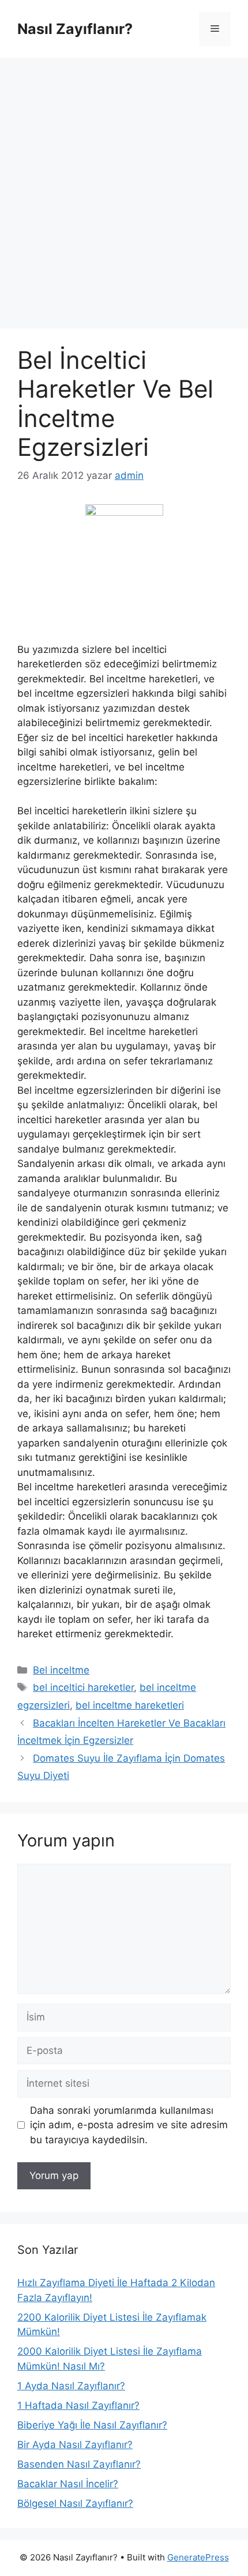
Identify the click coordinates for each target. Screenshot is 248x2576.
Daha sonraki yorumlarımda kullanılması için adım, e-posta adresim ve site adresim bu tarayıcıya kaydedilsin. (129, 2125)
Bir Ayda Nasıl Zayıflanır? (75, 2445)
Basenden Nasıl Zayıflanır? (79, 2464)
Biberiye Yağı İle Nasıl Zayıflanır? (92, 2425)
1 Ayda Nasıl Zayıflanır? (71, 2386)
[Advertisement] (124, 187)
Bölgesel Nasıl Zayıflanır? (75, 2503)
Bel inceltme (61, 1670)
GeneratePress (198, 2557)
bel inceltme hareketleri (130, 1705)
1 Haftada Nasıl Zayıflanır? (78, 2405)
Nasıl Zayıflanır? (75, 29)
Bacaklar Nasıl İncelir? (68, 2484)
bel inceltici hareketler (83, 1687)
